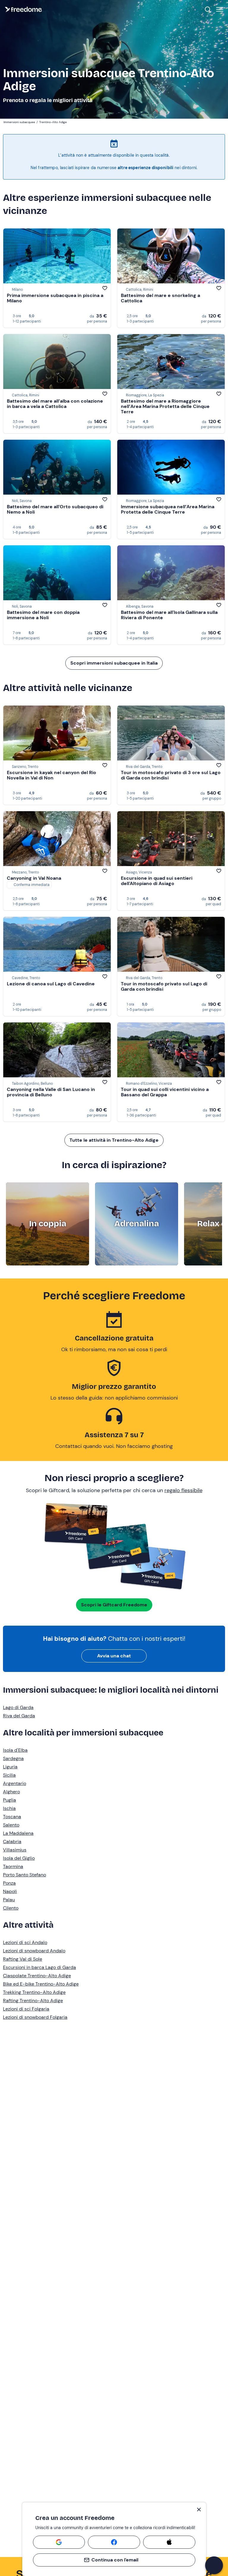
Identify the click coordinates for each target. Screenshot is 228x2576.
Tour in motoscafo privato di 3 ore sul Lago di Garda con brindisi (171, 775)
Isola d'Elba (15, 1750)
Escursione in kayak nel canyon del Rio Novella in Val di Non (52, 775)
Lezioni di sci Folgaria (26, 2009)
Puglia (9, 1800)
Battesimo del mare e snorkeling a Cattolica (160, 298)
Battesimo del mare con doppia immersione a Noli (43, 615)
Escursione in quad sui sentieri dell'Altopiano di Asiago (157, 881)
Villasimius (15, 1850)
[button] (214, 2565)
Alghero (11, 1792)
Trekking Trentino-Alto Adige (34, 1992)
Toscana (12, 1817)
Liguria (10, 1767)
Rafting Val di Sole (23, 1959)
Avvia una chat (114, 1656)
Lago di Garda (18, 1707)
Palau (9, 1900)
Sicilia (9, 1775)
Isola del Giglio (19, 1858)
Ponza (9, 1883)
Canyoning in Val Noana (34, 878)
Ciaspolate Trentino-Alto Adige (37, 1976)
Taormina (13, 1866)
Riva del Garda (19, 1716)
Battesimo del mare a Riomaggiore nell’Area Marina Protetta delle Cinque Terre (165, 406)
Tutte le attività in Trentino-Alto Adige (114, 1140)
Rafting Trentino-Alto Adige (33, 2001)
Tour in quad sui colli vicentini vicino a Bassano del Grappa (165, 1092)
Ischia (9, 1808)
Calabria (12, 1842)
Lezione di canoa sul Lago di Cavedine (51, 984)
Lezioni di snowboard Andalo (34, 1951)
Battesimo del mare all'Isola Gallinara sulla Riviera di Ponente (169, 615)
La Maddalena (18, 1833)
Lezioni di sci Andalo (25, 1942)
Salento (11, 1825)
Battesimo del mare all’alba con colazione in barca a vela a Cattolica (55, 404)
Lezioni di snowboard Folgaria (35, 2017)
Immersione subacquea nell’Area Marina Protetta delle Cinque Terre (168, 509)
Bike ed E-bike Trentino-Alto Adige (41, 1984)
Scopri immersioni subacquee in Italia (114, 663)
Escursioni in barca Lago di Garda (39, 1967)
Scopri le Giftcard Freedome (114, 1605)
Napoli (10, 1891)
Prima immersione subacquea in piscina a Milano (55, 298)
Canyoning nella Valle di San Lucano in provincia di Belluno (51, 1092)
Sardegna (13, 1758)
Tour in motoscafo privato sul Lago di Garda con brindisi (164, 986)
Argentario (15, 1783)
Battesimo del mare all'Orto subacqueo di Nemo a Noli (55, 509)
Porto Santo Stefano (24, 1875)
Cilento (11, 1908)
